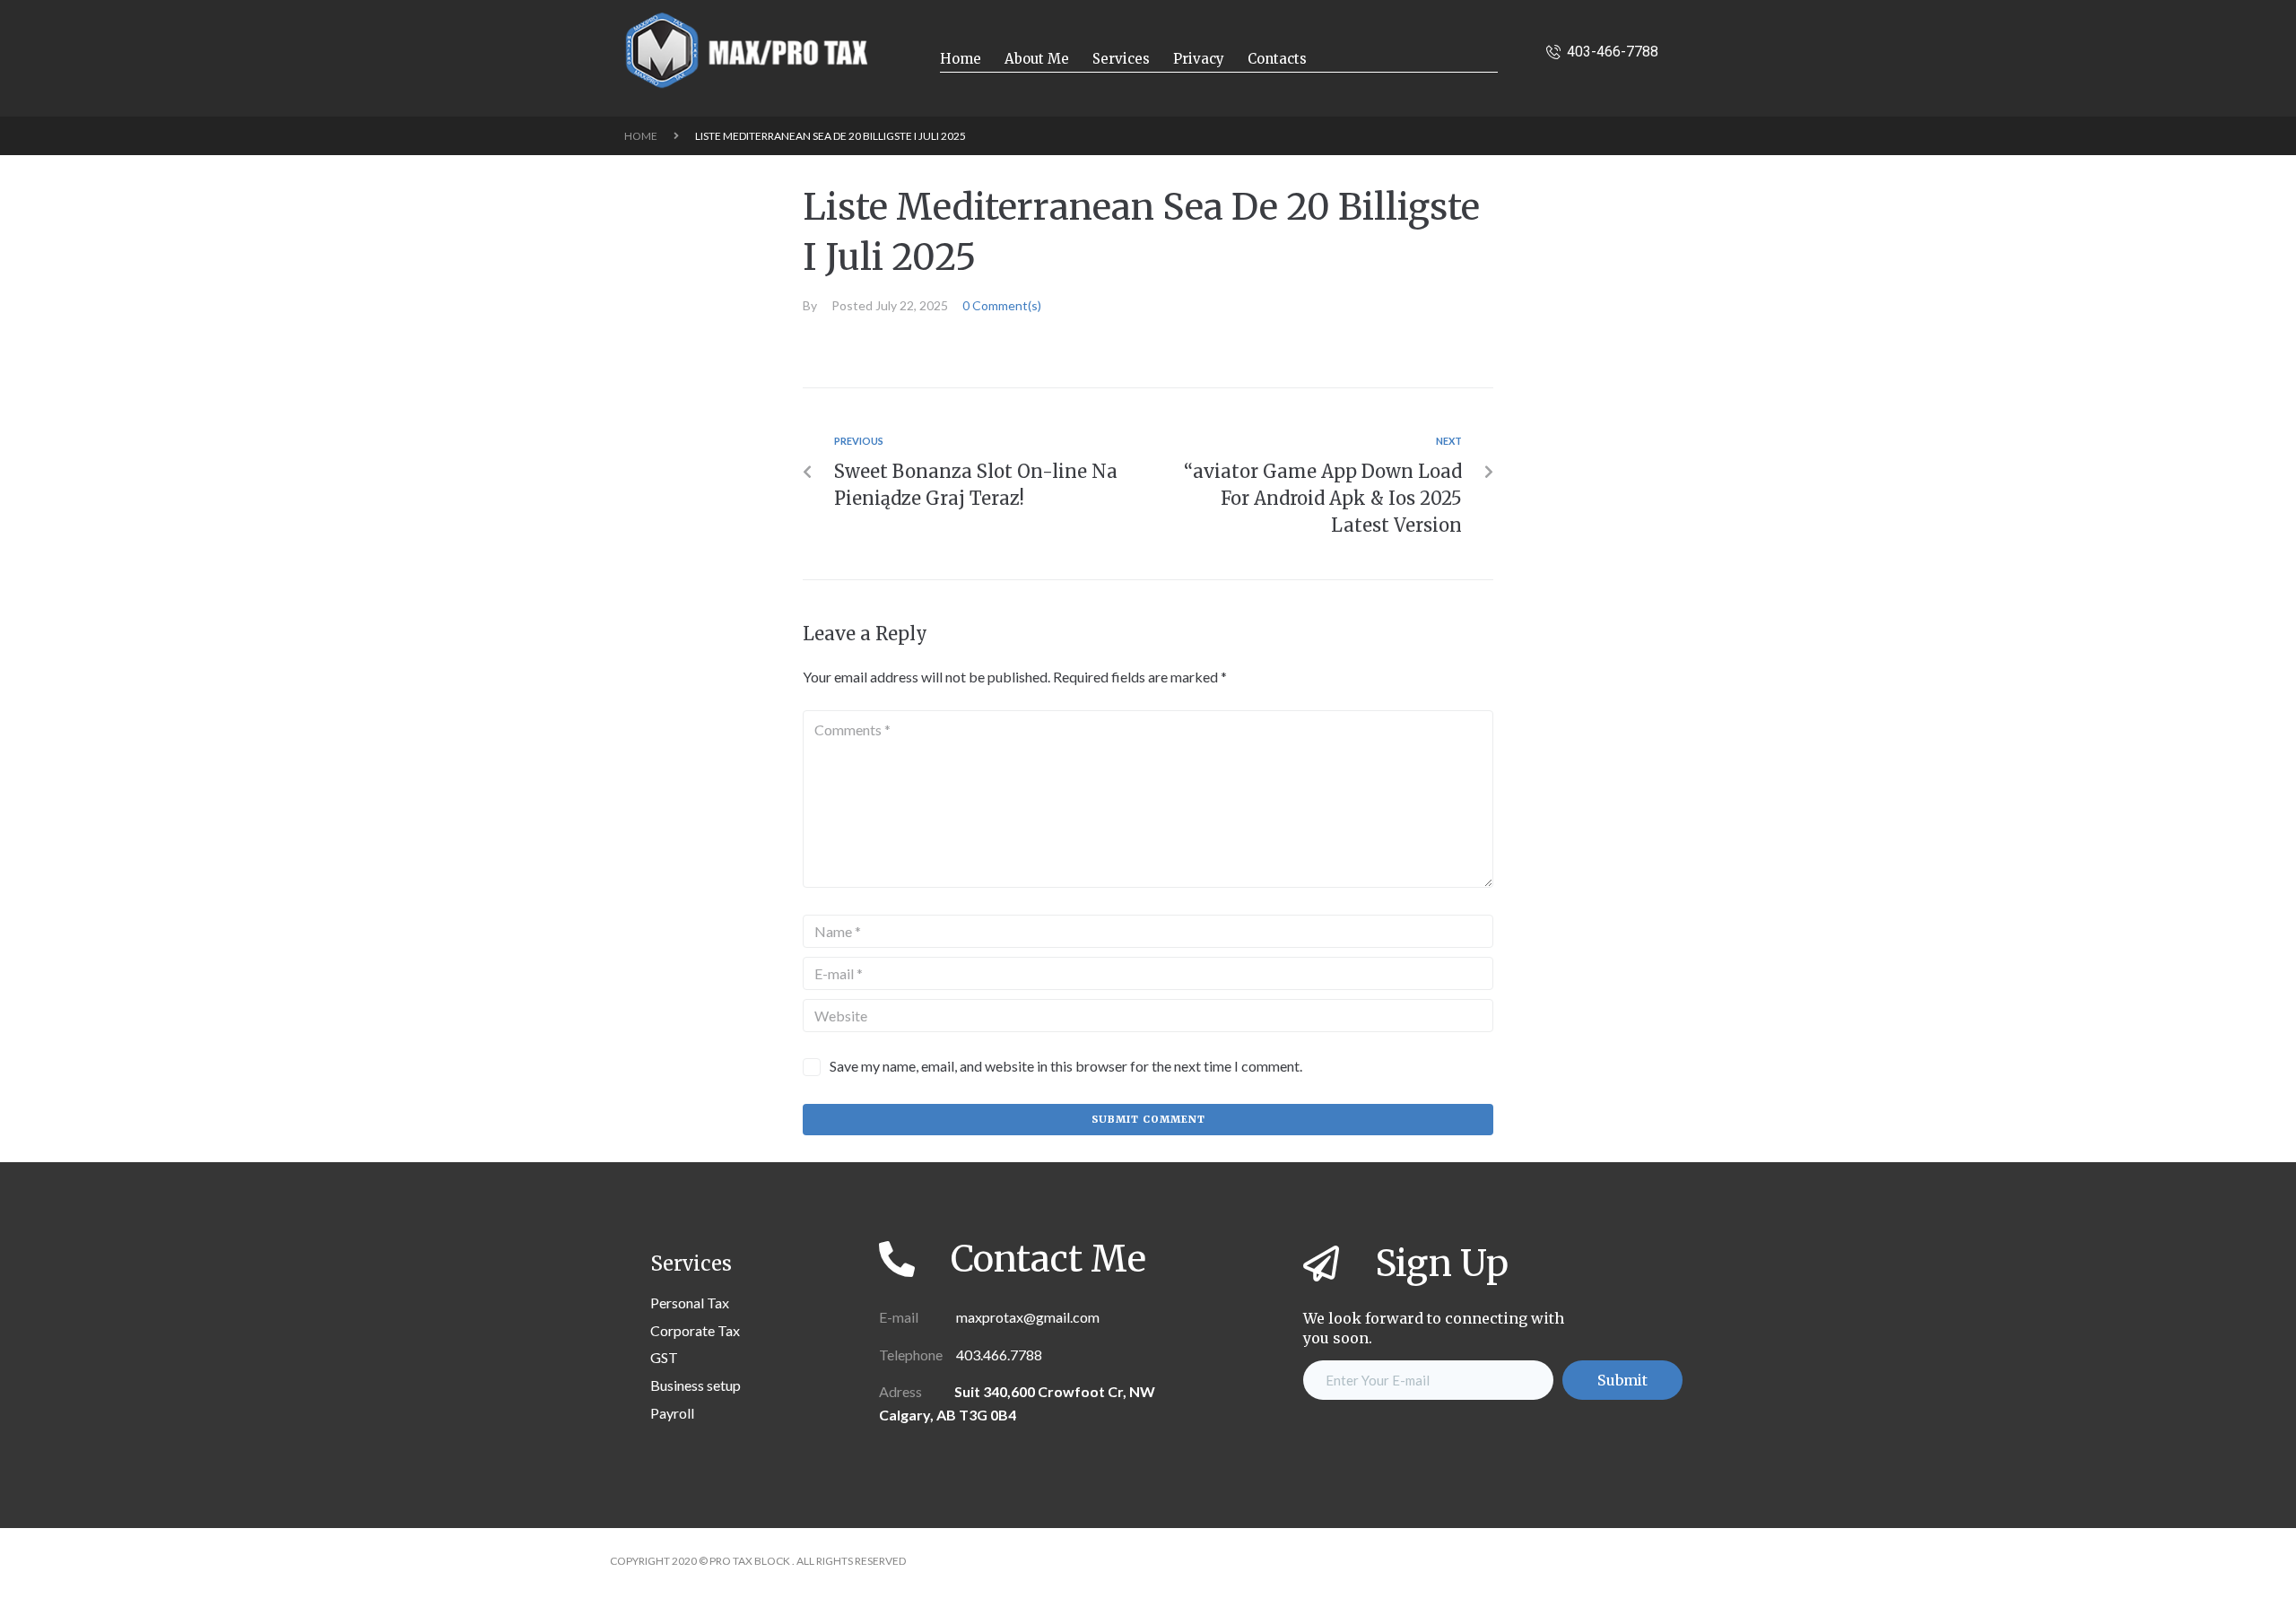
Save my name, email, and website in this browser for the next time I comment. (1066, 1066)
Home (641, 136)
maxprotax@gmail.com (1026, 1317)
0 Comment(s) (1002, 305)
